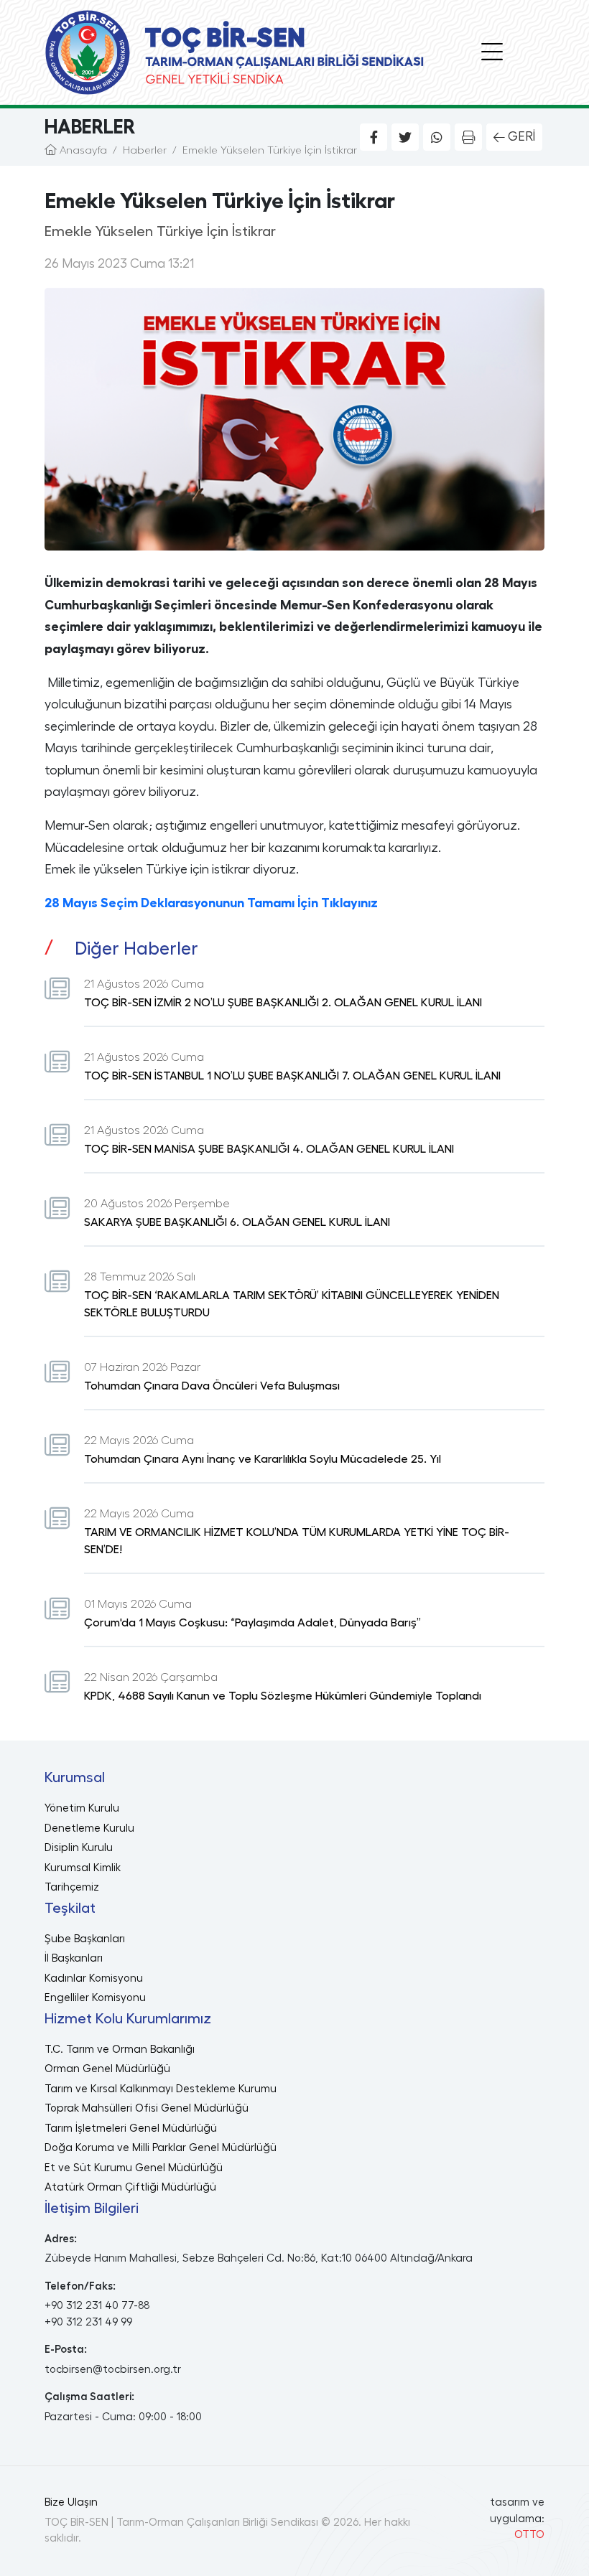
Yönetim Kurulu (82, 1808)
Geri (521, 136)
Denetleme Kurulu (89, 1828)
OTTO (529, 2535)
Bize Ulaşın (71, 2502)
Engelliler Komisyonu (95, 1998)
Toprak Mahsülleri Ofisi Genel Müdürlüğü (147, 2108)
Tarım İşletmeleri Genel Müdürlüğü (131, 2128)
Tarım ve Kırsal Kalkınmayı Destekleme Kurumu (161, 2089)
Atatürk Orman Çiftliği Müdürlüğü (130, 2187)
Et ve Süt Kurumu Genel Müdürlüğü (134, 2168)
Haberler (145, 150)
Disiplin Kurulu (79, 1848)
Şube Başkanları (85, 1939)
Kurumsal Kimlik (83, 1868)
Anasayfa (82, 150)
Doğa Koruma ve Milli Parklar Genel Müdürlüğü (161, 2148)
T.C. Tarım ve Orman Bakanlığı (120, 2050)
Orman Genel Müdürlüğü (107, 2069)
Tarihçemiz (72, 1887)
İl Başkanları (74, 1958)
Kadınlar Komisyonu (94, 1978)
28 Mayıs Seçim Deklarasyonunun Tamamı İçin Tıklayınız (211, 903)
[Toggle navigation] (492, 52)
